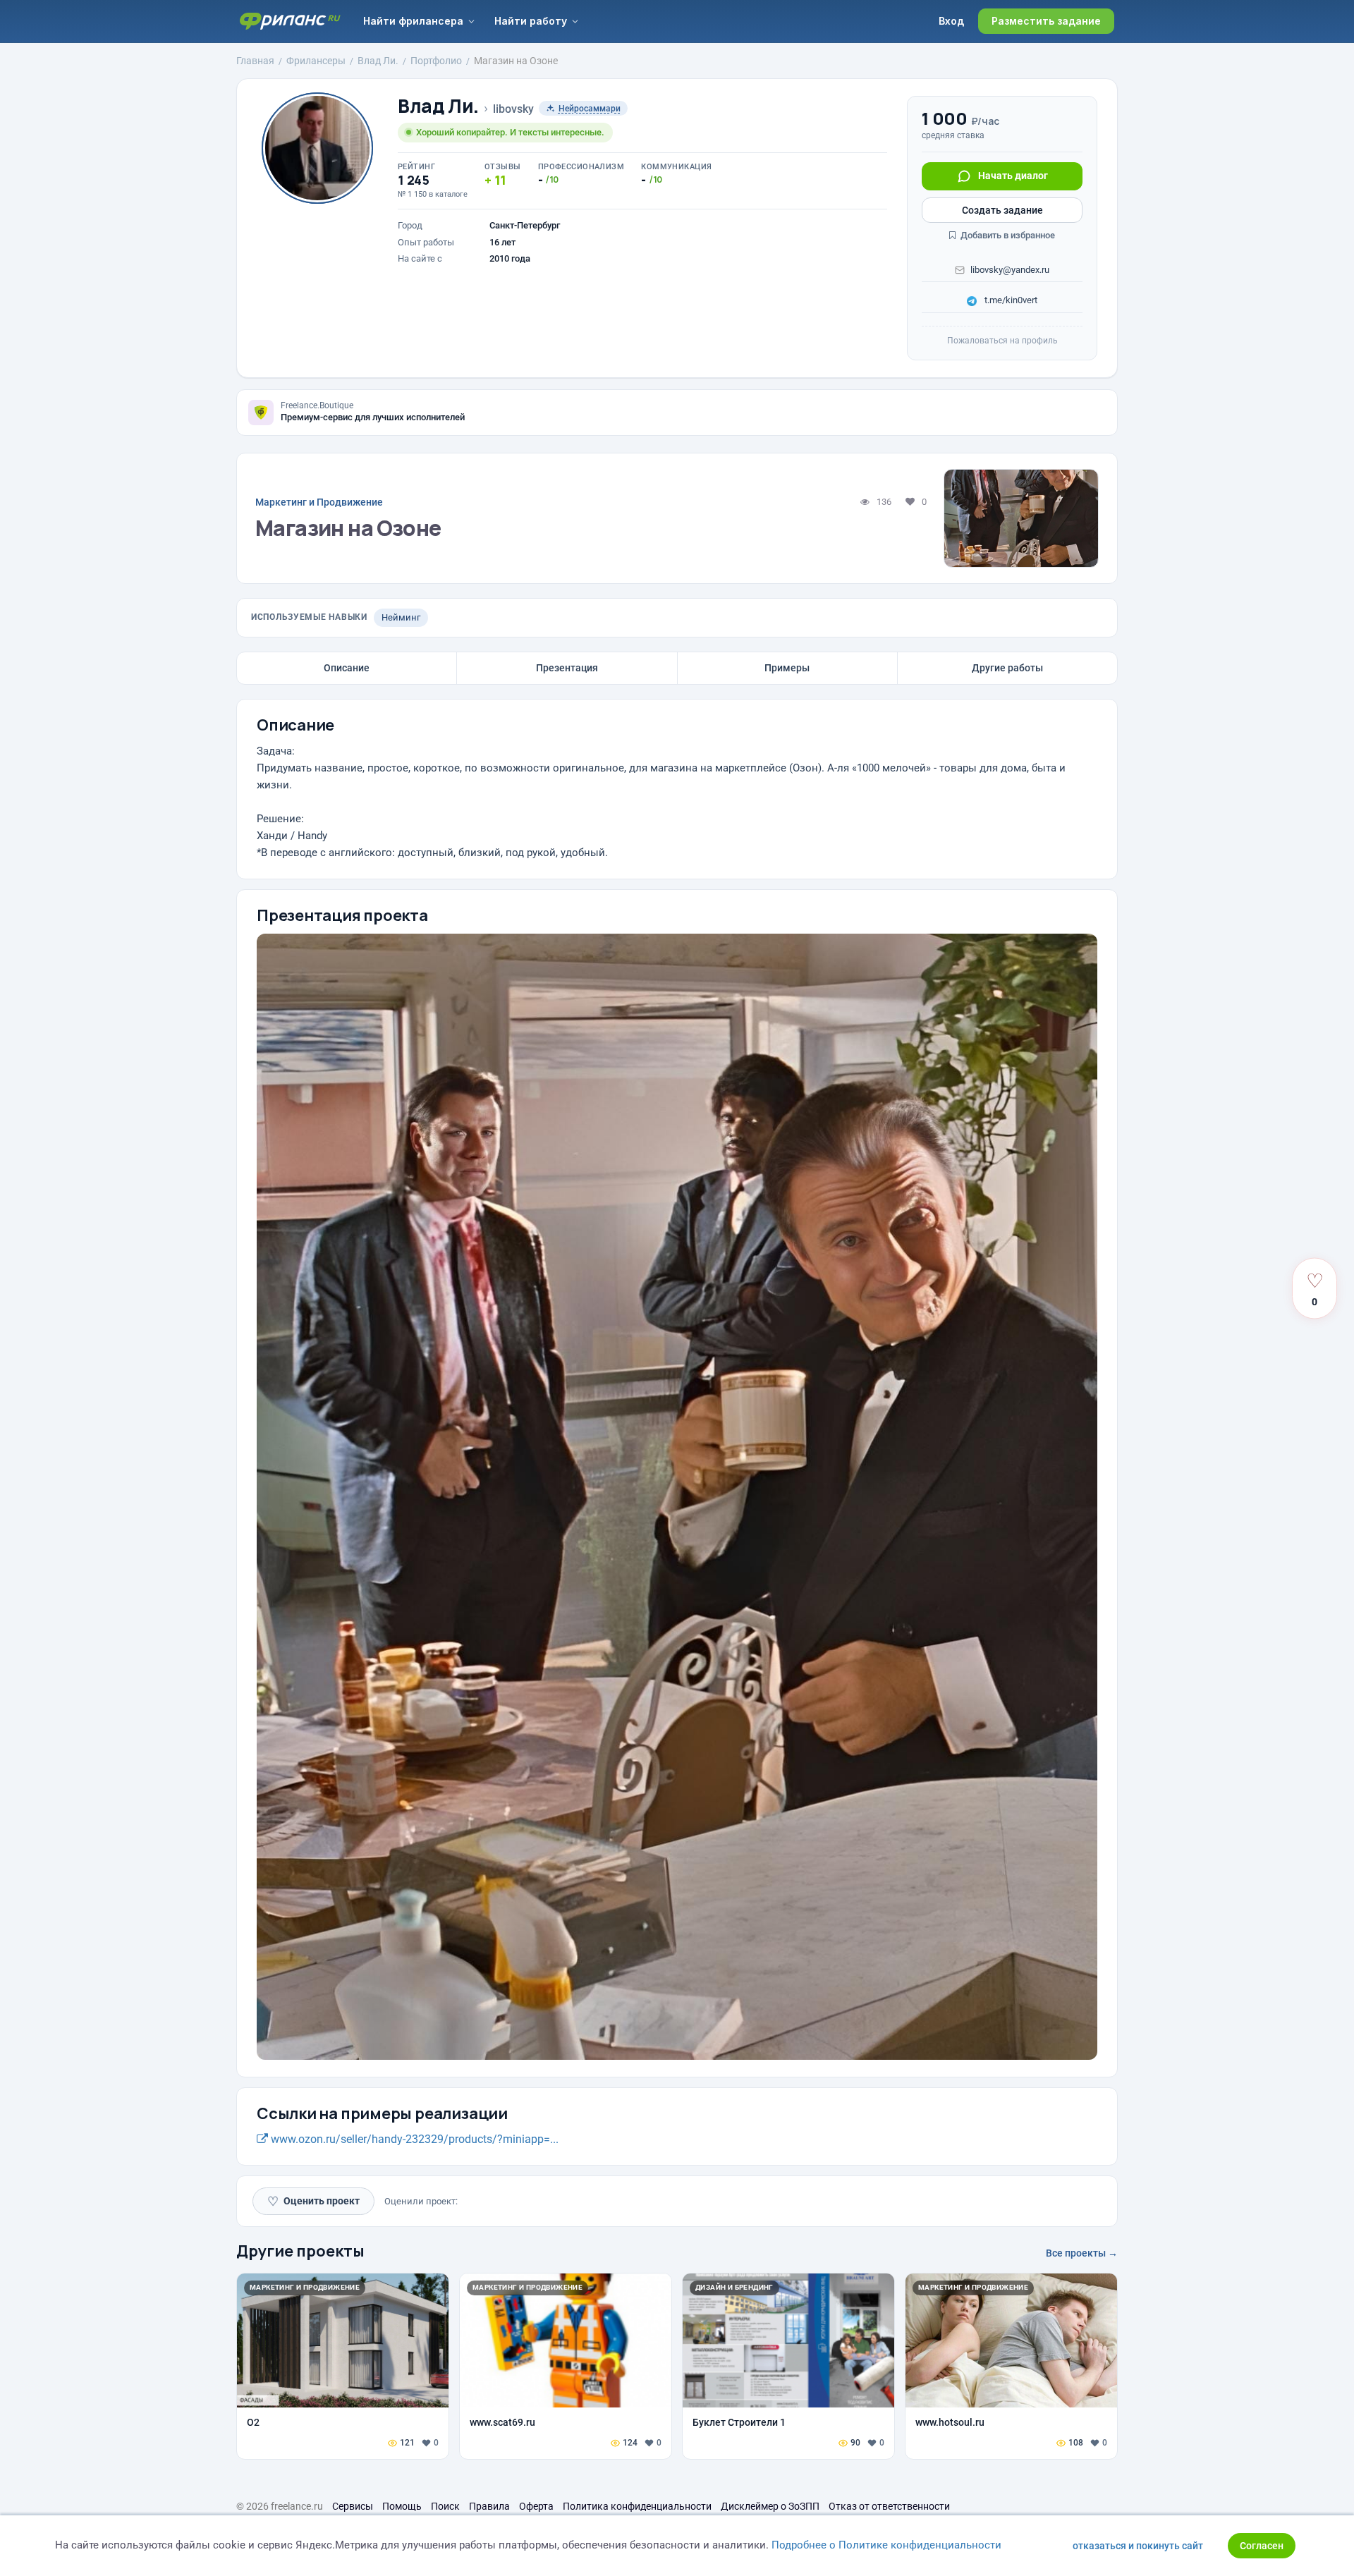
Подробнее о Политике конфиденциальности (886, 2545)
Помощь (402, 2506)
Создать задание (1002, 210)
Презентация (567, 668)
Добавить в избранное (1007, 235)
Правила (489, 2506)
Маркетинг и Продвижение (319, 502)
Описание (347, 668)
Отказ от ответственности (889, 2506)
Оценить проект (313, 2201)
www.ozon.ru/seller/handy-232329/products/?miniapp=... (413, 2139)
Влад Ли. (438, 106)
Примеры (787, 668)
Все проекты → (1082, 2253)
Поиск (445, 2506)
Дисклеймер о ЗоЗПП (770, 2506)
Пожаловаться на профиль (1002, 341)
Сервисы (353, 2506)
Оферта (536, 2506)
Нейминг (401, 617)
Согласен (1262, 2546)
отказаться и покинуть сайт (1138, 2546)
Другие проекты (300, 2251)
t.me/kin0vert (1010, 300)
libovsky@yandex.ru (1010, 270)
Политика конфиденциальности (637, 2506)
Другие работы (1007, 668)
